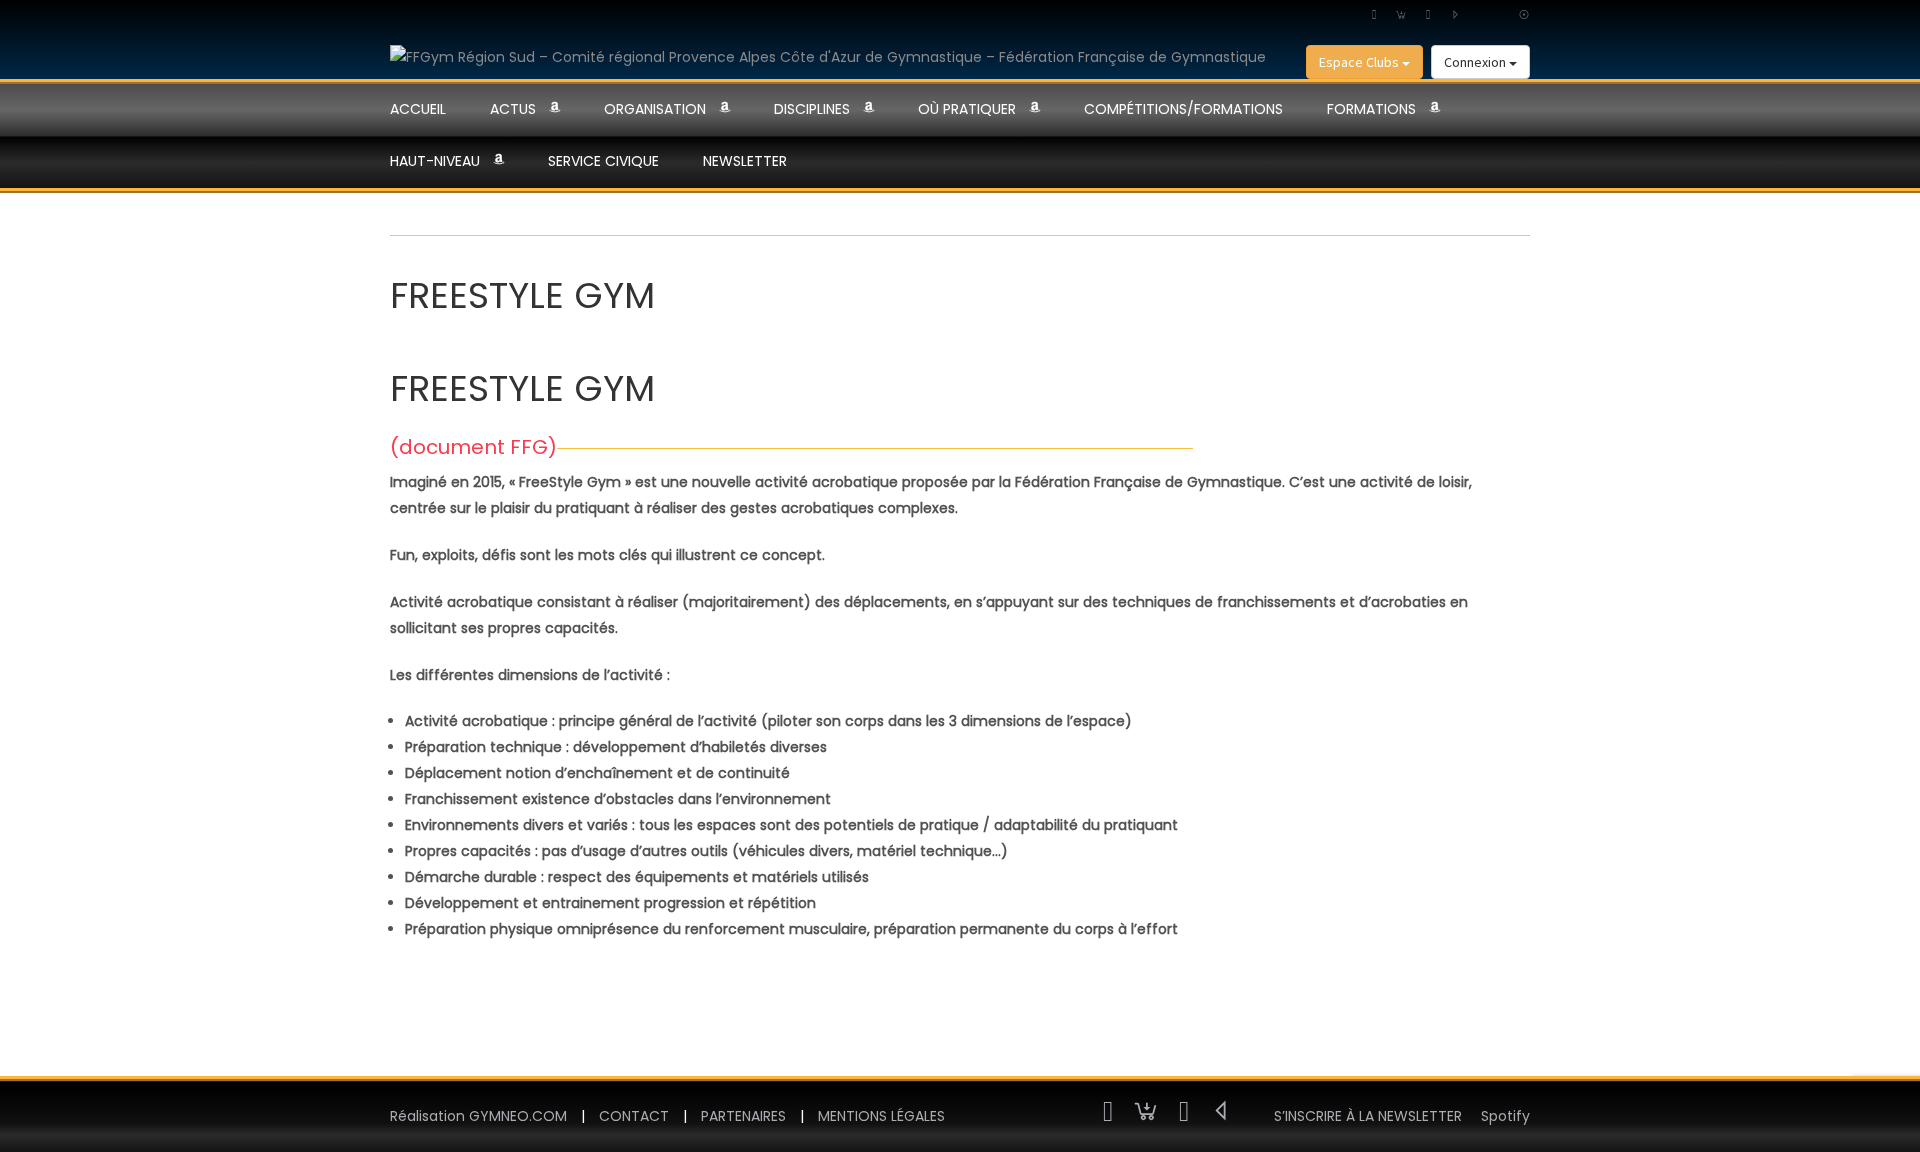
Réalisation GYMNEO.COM (478, 1116)
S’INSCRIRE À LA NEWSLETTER (1368, 1116)
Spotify (1505, 1116)
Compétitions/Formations (1183, 109)
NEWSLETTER (745, 161)
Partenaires (743, 1116)
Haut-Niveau (435, 161)
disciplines (812, 109)
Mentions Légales (881, 1116)
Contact (634, 1116)
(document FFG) (473, 447)
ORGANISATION (655, 109)
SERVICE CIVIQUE (603, 161)
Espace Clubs (1360, 62)
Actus (513, 109)
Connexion (1476, 62)
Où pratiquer (967, 109)
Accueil (418, 109)
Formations (1371, 109)
